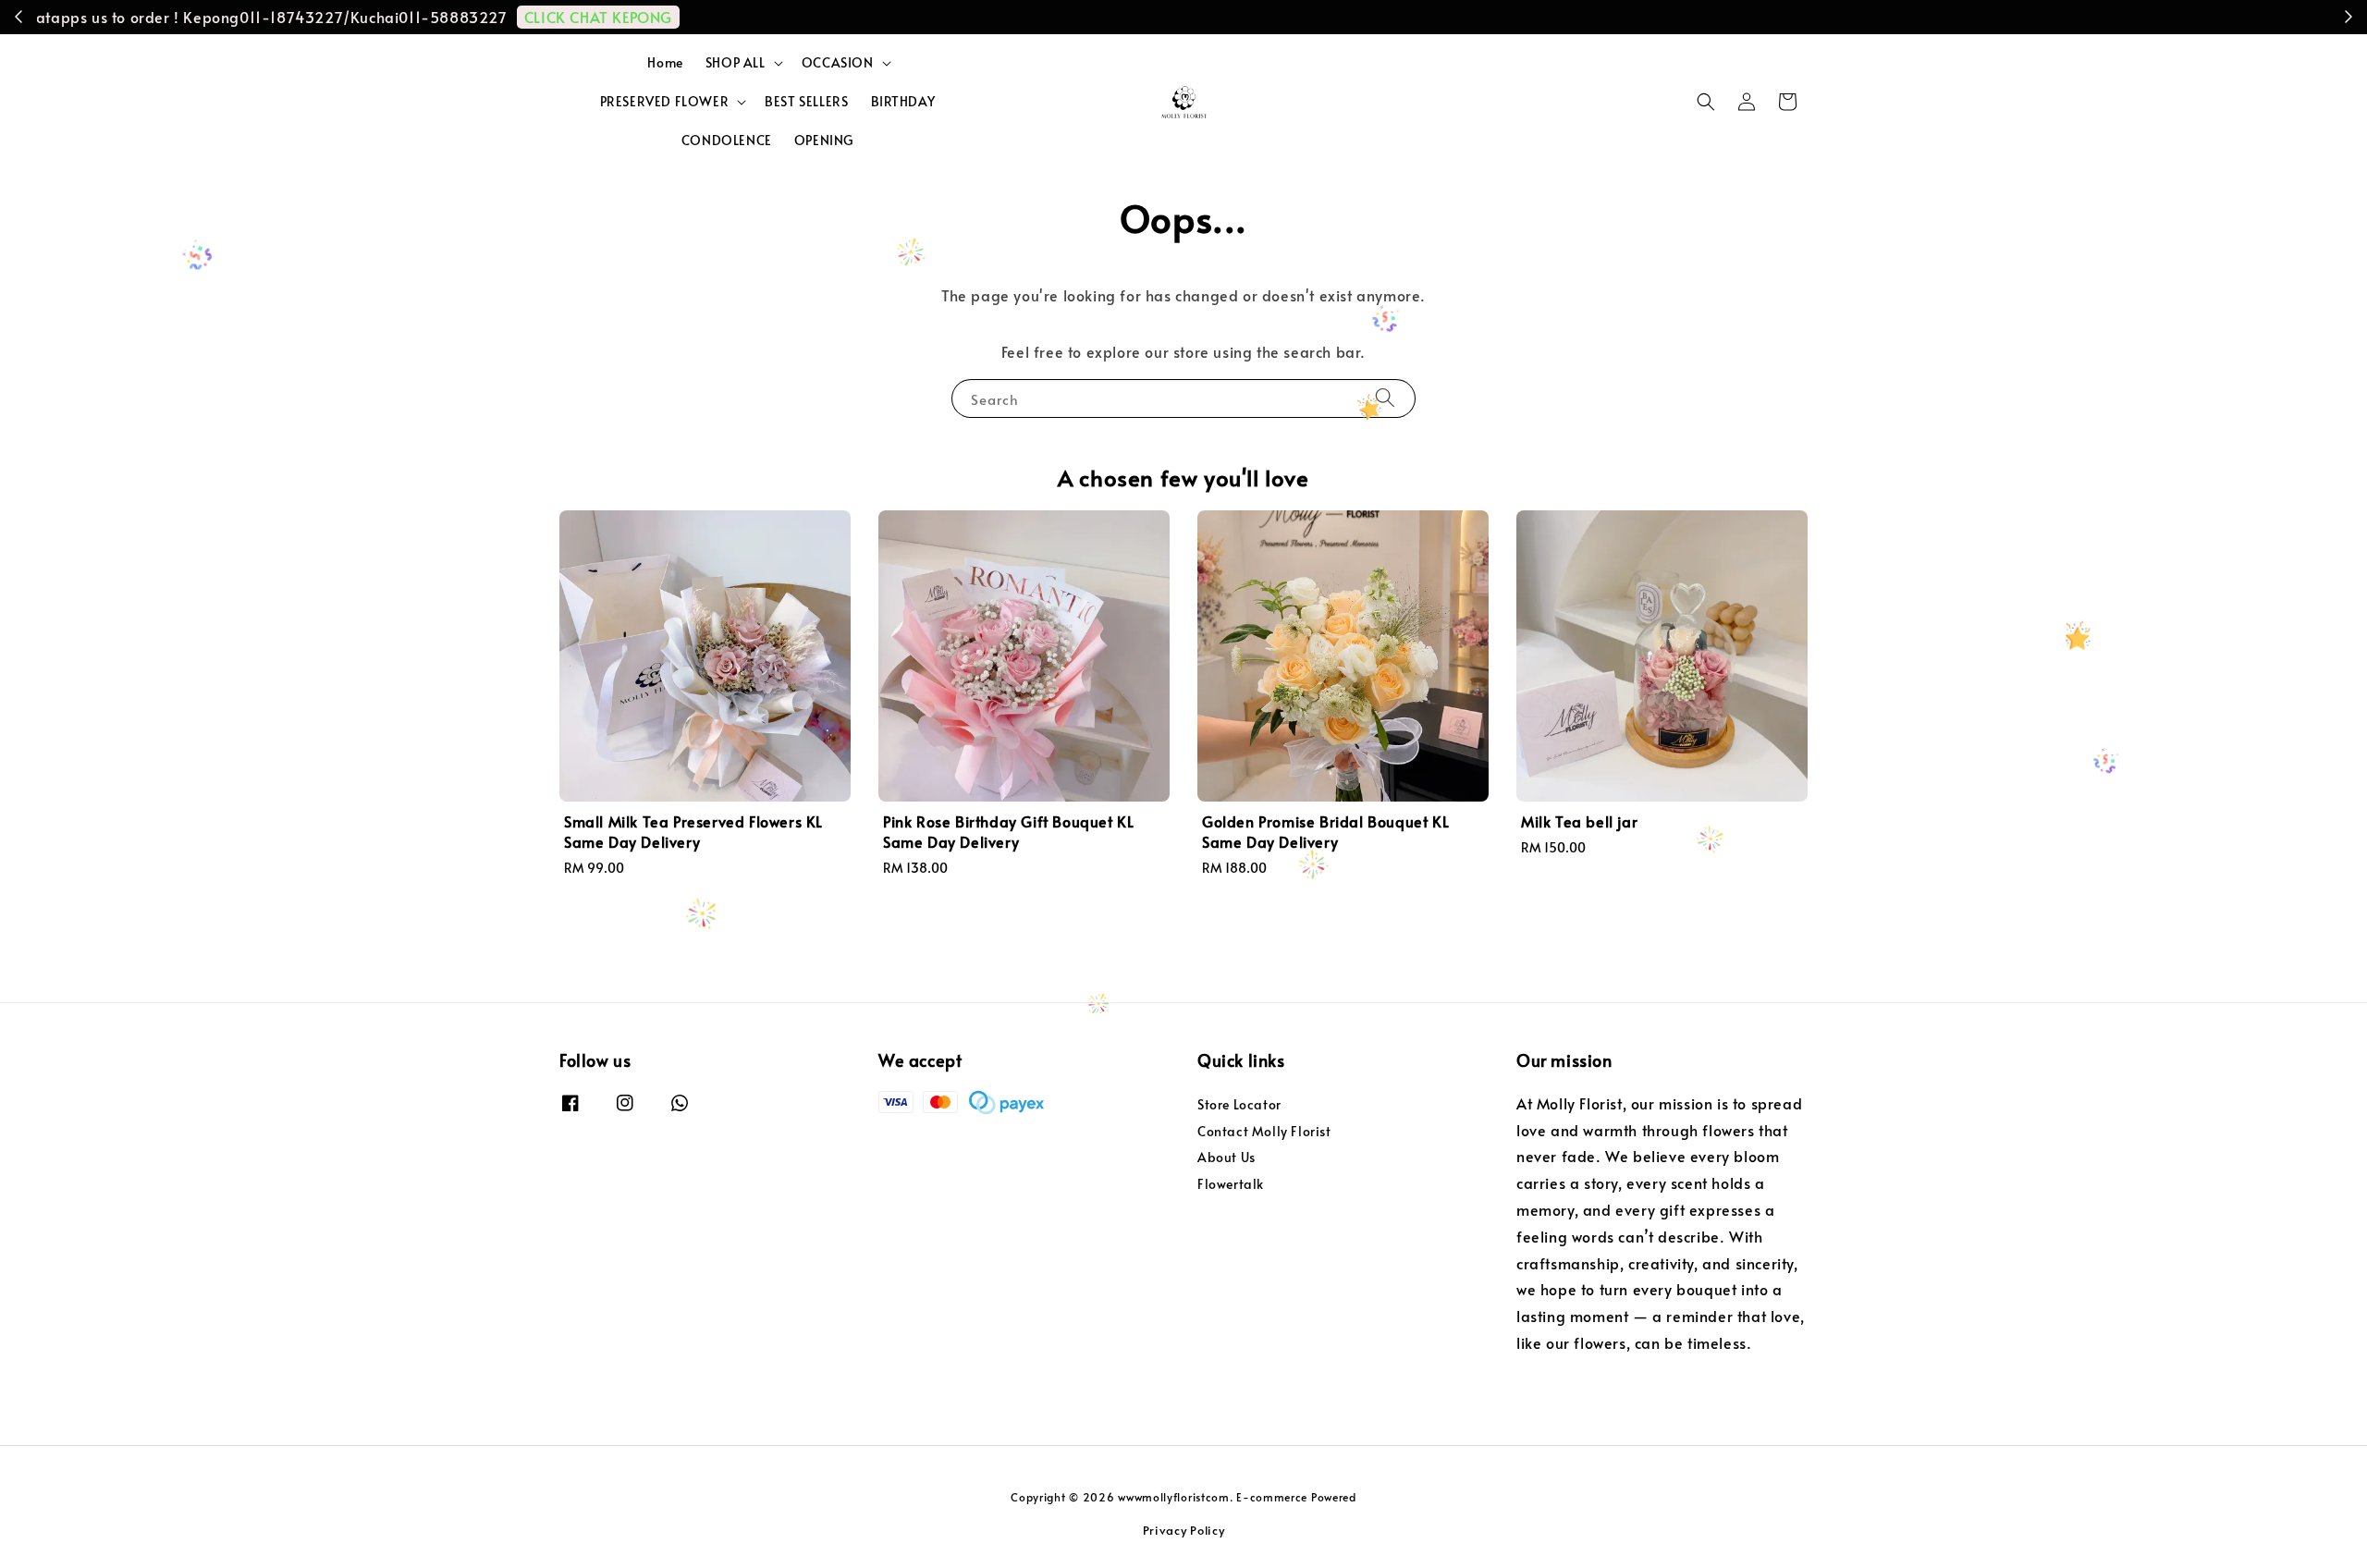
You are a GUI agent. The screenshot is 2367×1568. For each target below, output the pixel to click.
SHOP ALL (736, 63)
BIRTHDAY (903, 101)
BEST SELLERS (806, 101)
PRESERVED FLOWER (665, 102)
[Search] (1385, 398)
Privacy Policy (1184, 1530)
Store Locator (1239, 1105)
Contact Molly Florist (1264, 1131)
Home (665, 62)
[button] (1706, 102)
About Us (1226, 1157)
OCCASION (838, 63)
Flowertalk (1231, 1184)
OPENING (824, 140)
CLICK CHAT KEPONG (1566, 17)
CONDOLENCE (727, 140)
